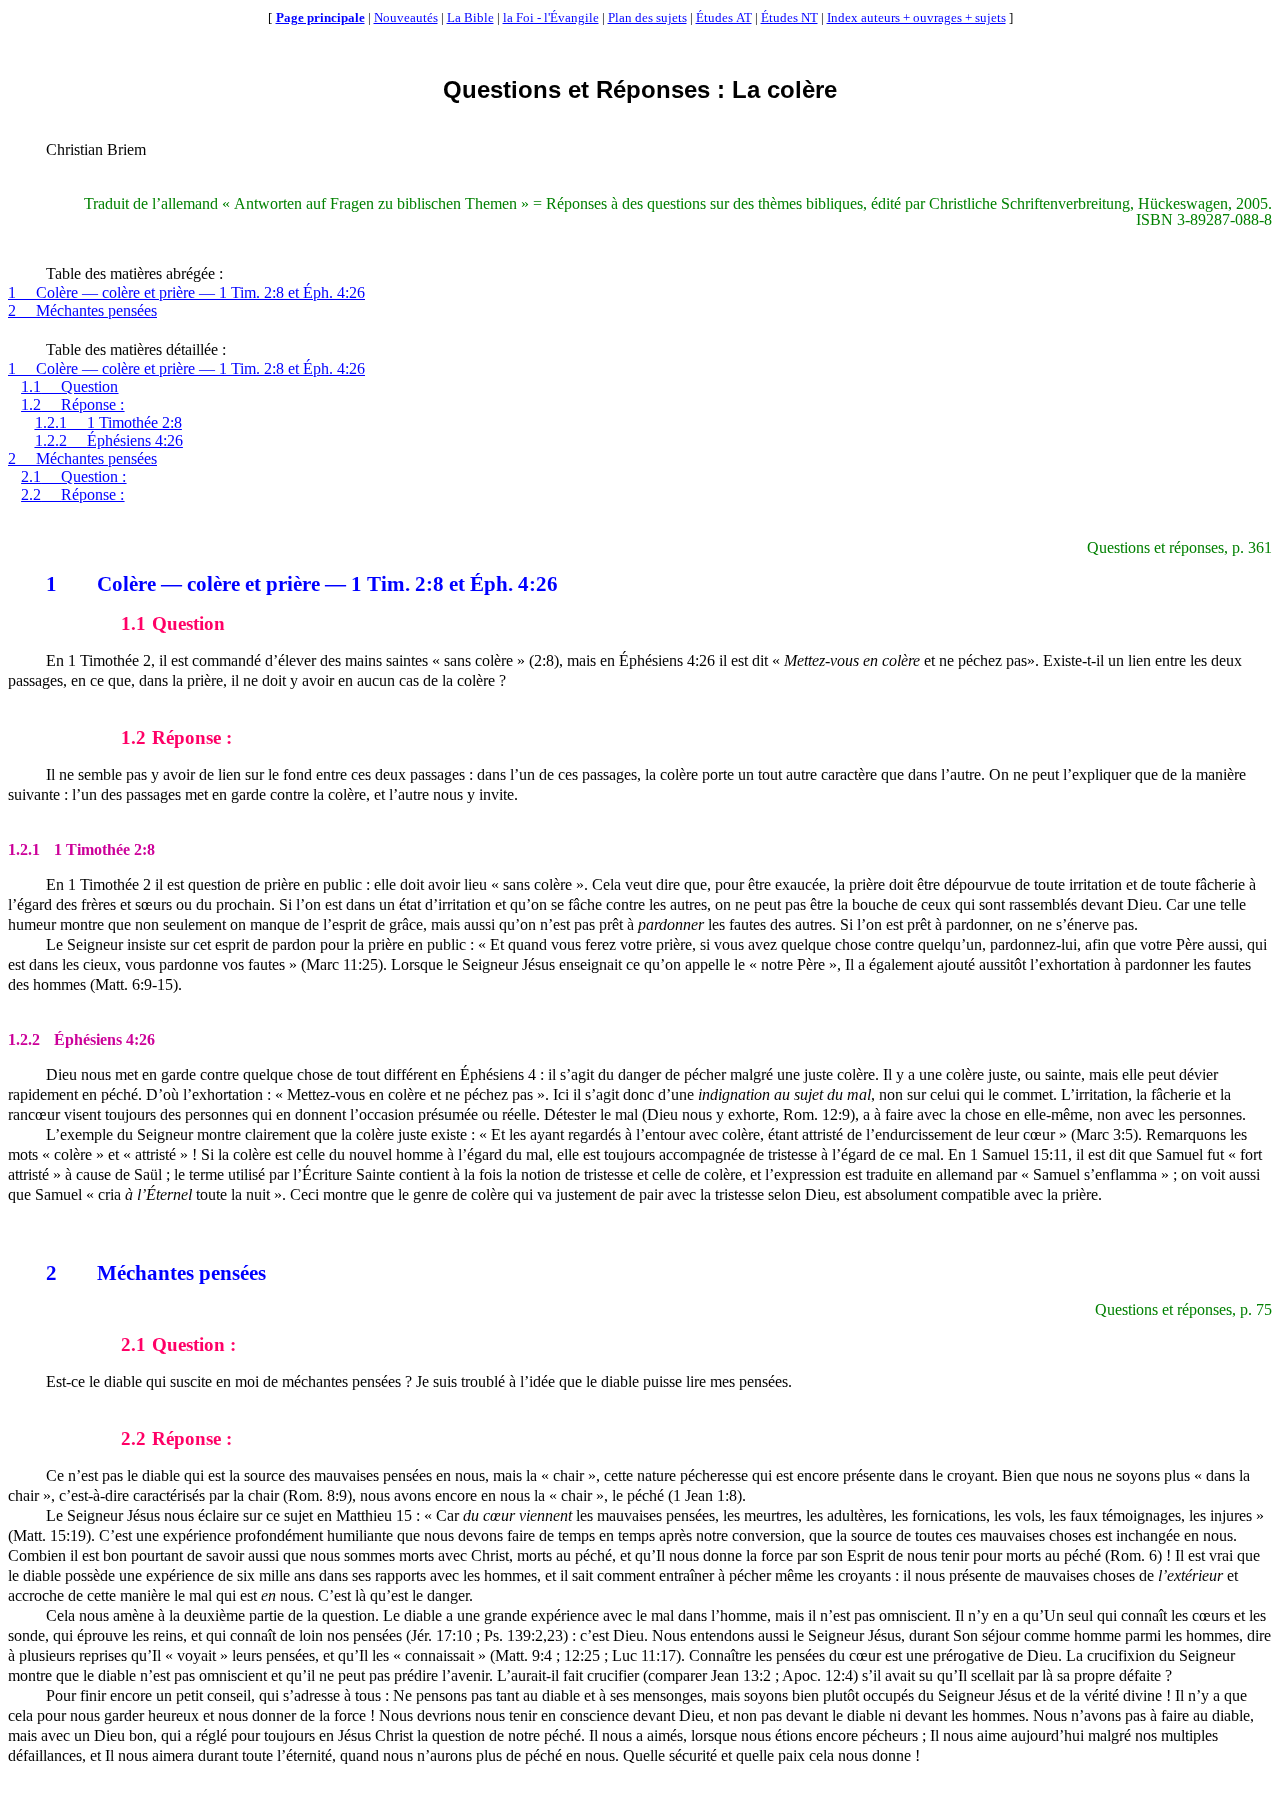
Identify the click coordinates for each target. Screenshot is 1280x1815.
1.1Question (69, 386)
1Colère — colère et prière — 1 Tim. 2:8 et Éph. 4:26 (186, 292)
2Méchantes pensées (82, 310)
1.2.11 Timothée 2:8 (108, 422)
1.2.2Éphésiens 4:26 (109, 440)
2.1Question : (73, 476)
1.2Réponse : (72, 404)
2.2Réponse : (72, 494)
